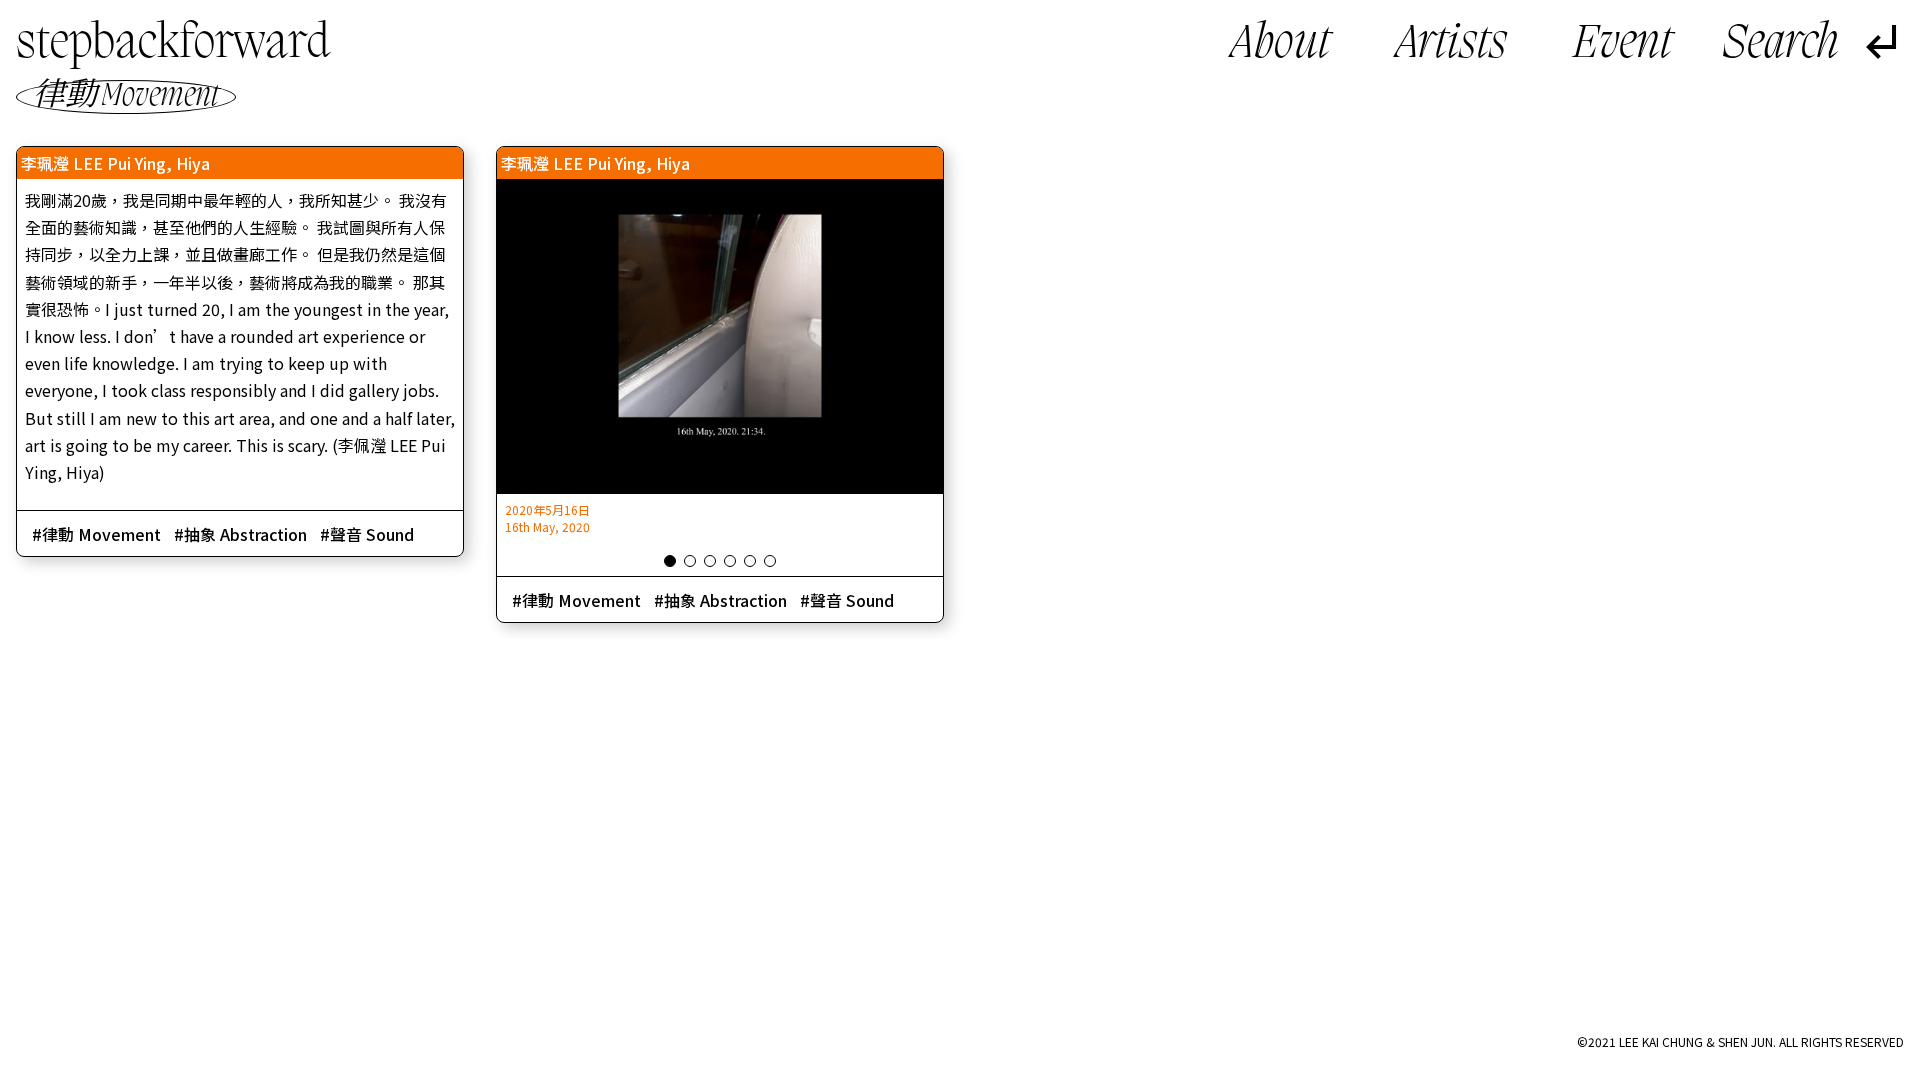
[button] (670, 561)
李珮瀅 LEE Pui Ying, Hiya (115, 163)
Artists (1451, 45)
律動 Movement (101, 534)
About (1280, 45)
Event (1622, 45)
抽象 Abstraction (245, 534)
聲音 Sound (372, 534)
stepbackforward (173, 44)
